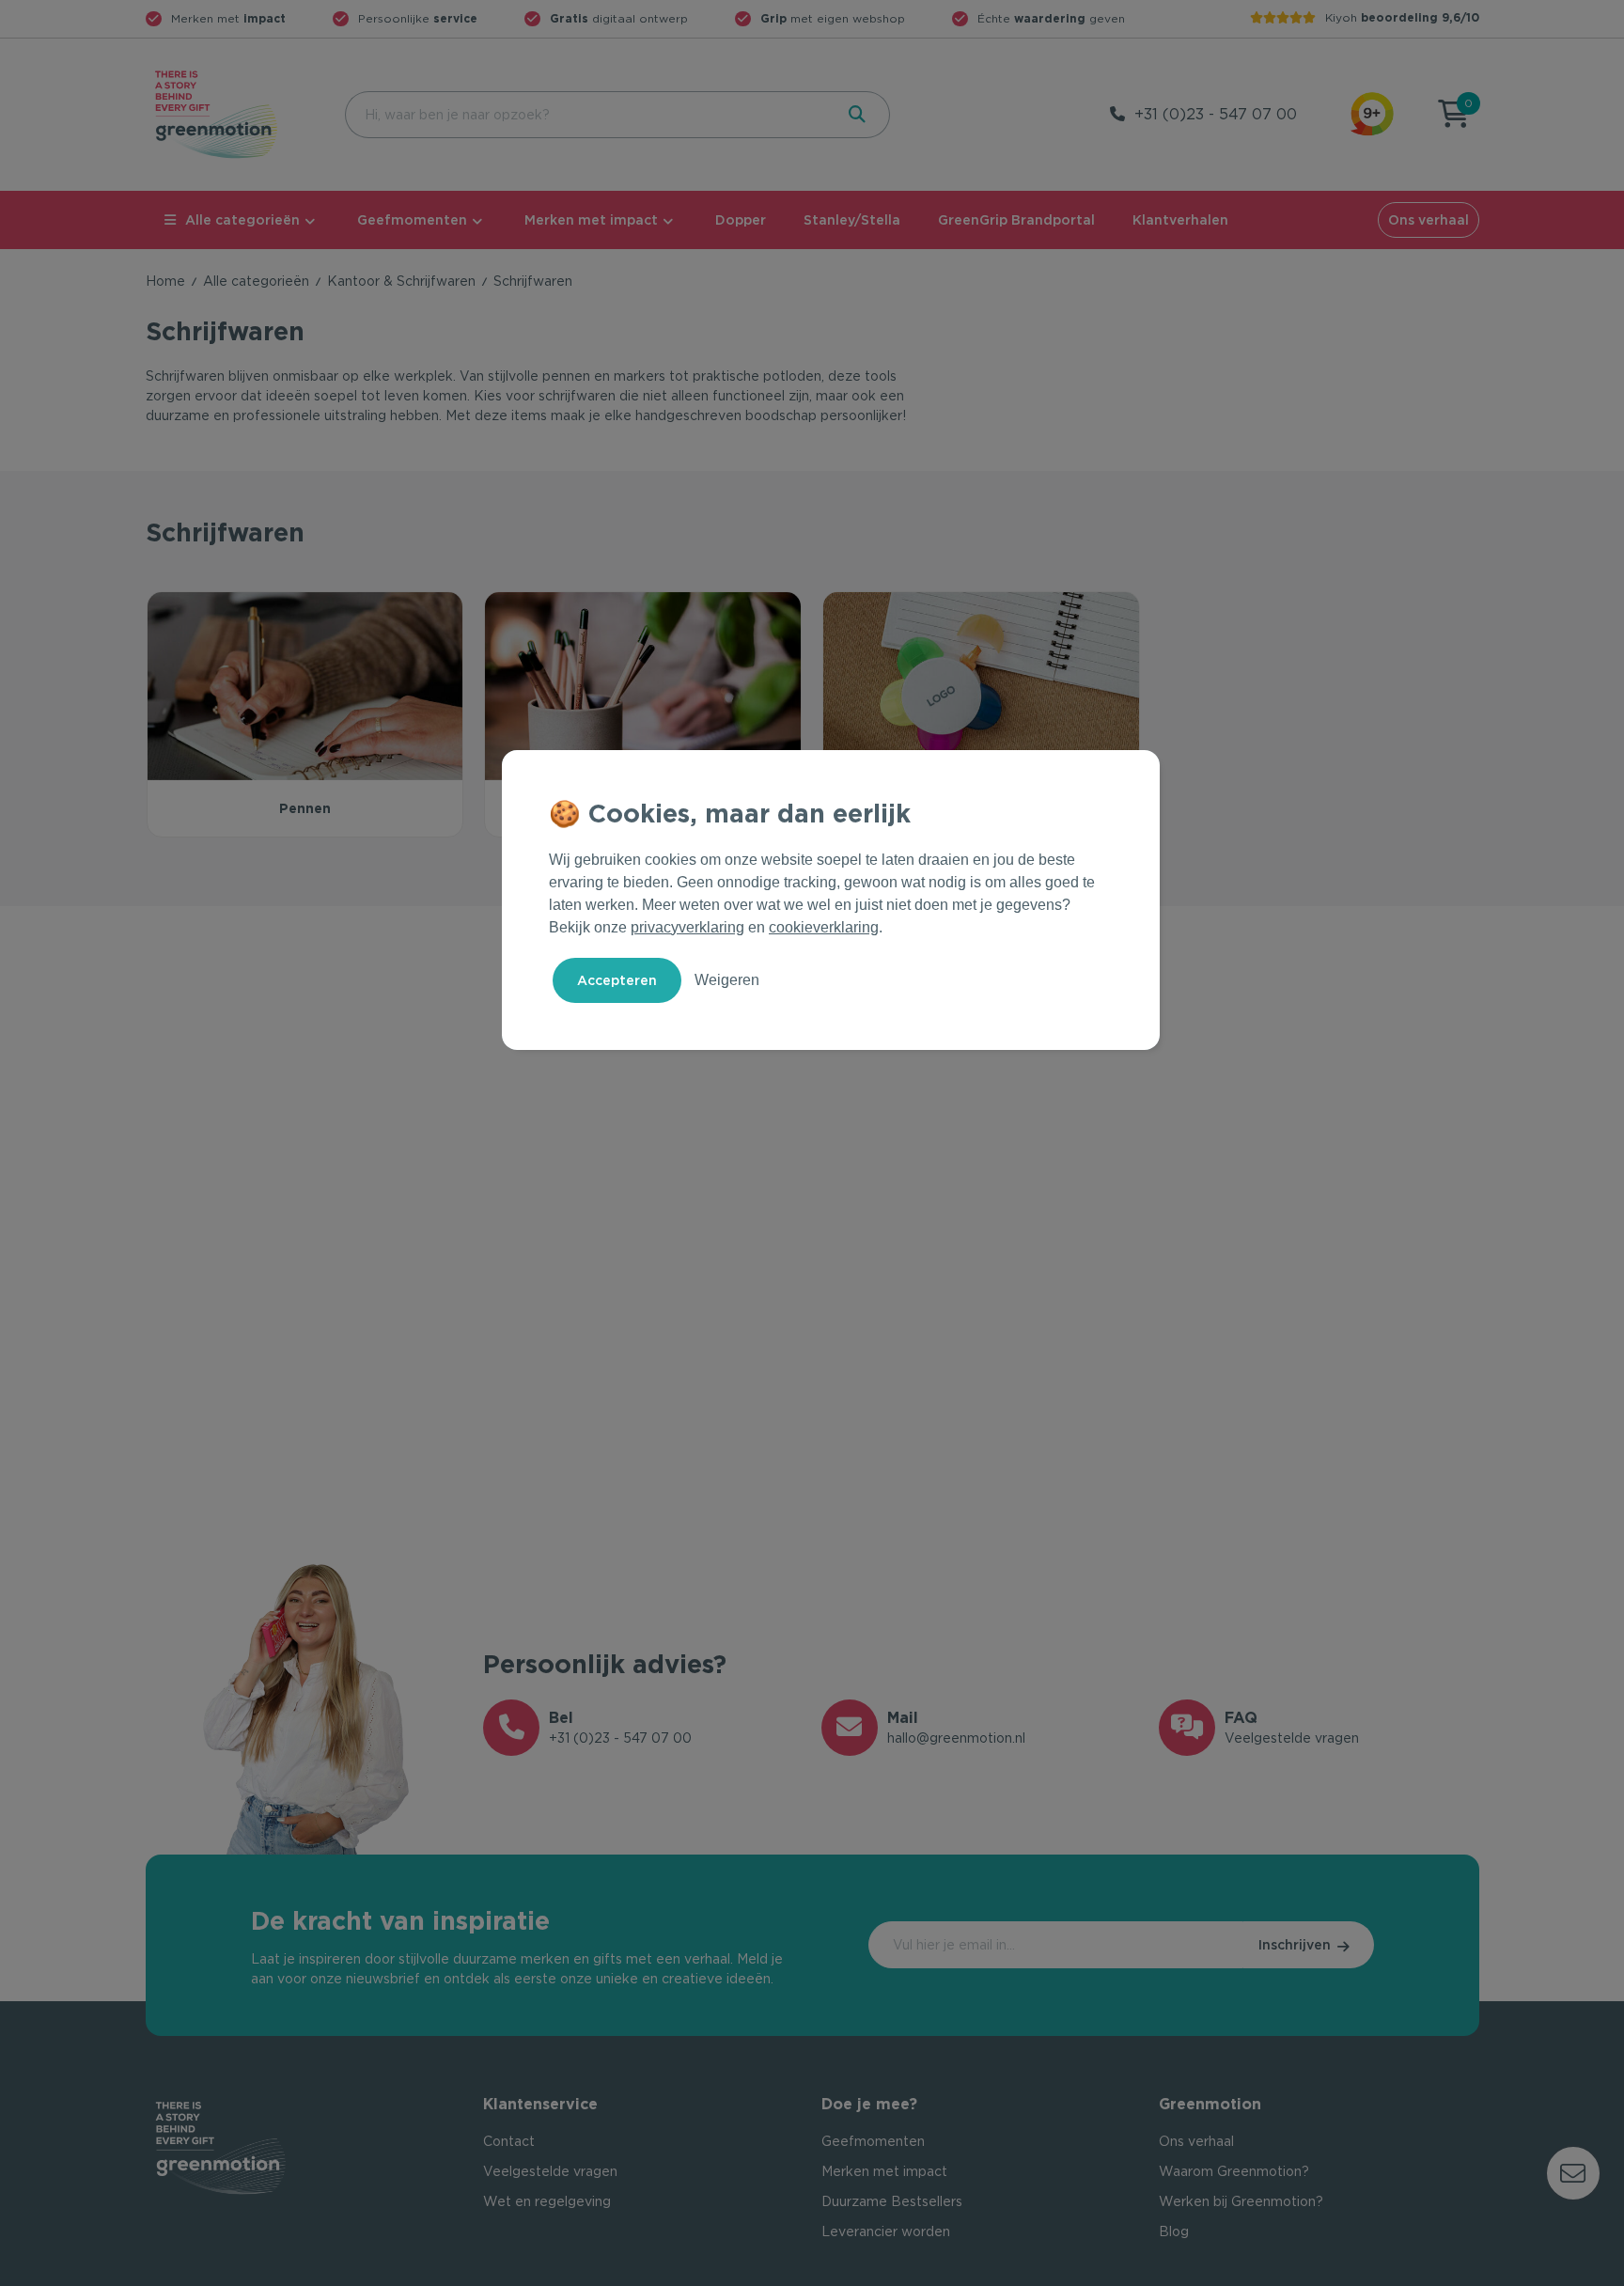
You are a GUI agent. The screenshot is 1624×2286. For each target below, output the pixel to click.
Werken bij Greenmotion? (1241, 2201)
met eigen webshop (833, 18)
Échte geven (1051, 18)
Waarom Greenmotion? (1234, 2171)
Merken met (228, 18)
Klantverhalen (1180, 220)
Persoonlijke (418, 18)
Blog (1174, 2231)
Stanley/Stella (852, 220)
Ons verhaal (1429, 220)
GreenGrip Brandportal (1016, 220)
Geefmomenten (412, 220)
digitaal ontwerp (619, 18)
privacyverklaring (687, 927)
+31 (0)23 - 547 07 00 (1216, 114)
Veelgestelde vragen (550, 2171)
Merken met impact (591, 220)
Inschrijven (1295, 1945)
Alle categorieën (242, 220)
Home (165, 281)
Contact (509, 2141)
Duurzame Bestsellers (892, 2201)
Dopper (741, 220)
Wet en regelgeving (547, 2201)
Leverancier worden (886, 2231)
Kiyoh (1402, 17)
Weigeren (727, 980)
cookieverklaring (824, 927)
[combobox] (587, 115)
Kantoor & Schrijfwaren (401, 281)
